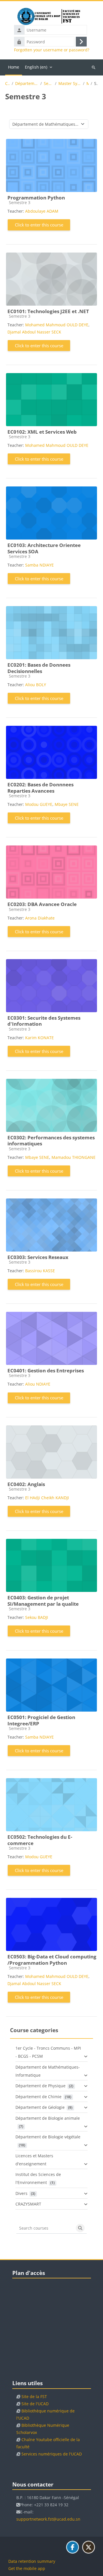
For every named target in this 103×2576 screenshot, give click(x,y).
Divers (21, 2193)
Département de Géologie (40, 2107)
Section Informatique (48, 84)
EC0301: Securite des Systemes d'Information (44, 1021)
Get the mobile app (27, 2568)
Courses (7, 84)
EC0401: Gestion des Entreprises (46, 1371)
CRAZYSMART (28, 2204)
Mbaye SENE (67, 804)
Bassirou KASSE (40, 1271)
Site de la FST (34, 2396)
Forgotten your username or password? (52, 50)
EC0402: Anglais (26, 1484)
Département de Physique (40, 2086)
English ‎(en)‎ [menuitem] (36, 67)
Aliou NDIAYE (38, 1384)
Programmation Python (36, 198)
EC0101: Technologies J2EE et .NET (48, 311)
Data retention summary (32, 2561)
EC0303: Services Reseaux (38, 1257)
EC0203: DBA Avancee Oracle (42, 904)
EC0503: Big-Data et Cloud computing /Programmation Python (52, 1960)
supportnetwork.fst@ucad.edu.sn (48, 2519)
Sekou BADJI (37, 1617)
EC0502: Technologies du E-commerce (40, 1840)
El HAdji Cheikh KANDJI (47, 1498)
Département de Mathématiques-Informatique (27, 84)
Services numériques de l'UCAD (52, 2454)
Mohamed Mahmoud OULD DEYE (57, 325)
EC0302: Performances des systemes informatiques (51, 1141)
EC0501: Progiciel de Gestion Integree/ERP (41, 1720)
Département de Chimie (38, 2097)
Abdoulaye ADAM (42, 211)
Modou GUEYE (39, 804)
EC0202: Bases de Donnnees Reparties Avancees (40, 788)
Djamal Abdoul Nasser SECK (34, 332)
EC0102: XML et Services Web (42, 432)
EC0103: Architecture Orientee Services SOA (44, 548)
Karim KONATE (39, 1038)
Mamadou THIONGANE (74, 1157)
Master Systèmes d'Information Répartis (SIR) (70, 84)
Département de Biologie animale (48, 2118)
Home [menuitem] (14, 67)
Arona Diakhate (40, 918)
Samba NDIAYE (39, 565)
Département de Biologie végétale (48, 2137)
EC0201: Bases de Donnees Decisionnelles (39, 668)
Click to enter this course (39, 225)
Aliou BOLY (36, 685)
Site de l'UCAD (35, 2404)
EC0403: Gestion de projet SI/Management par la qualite (43, 1601)
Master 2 (88, 84)
